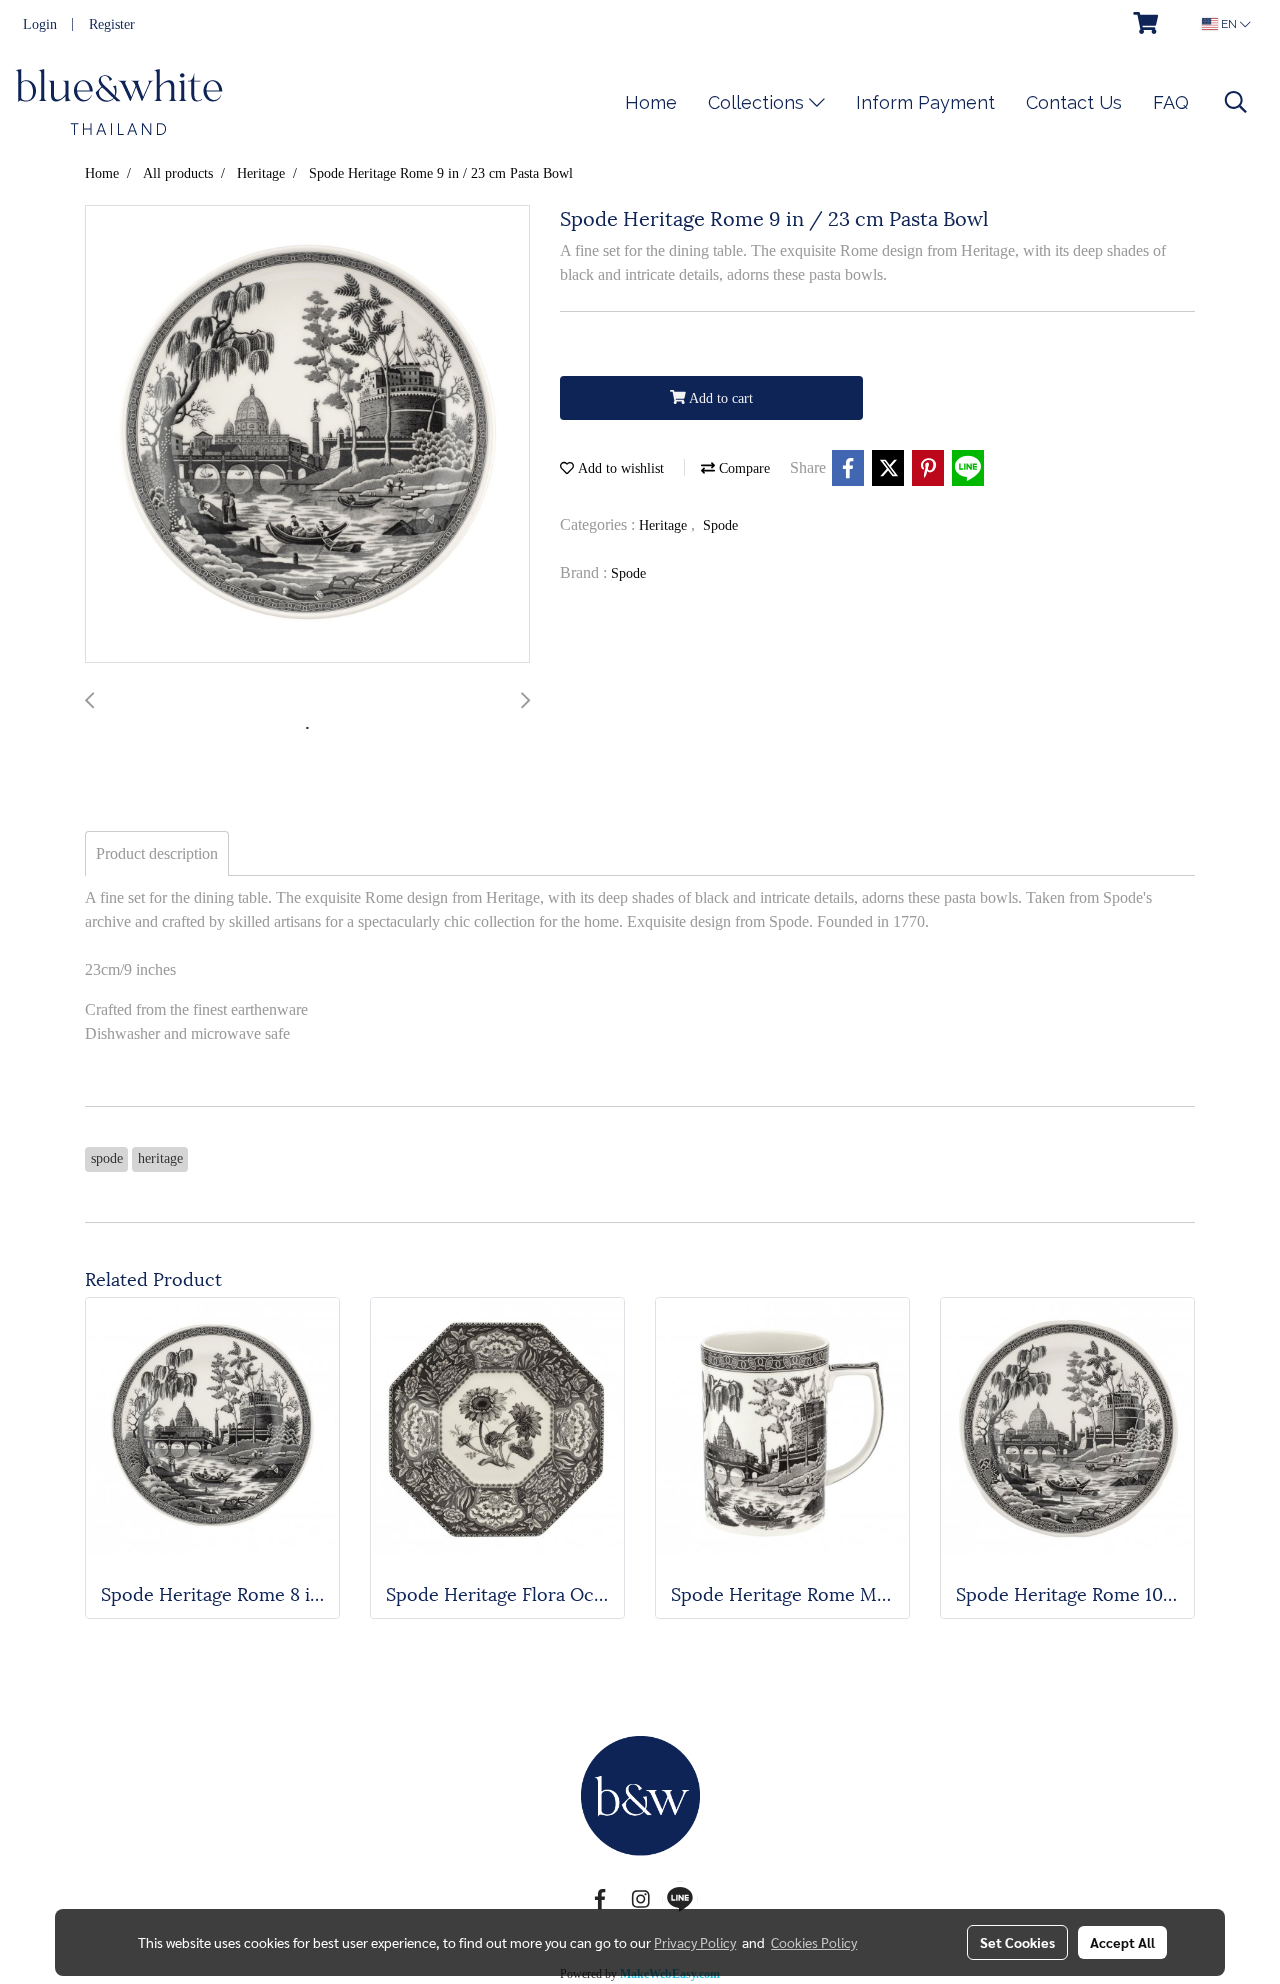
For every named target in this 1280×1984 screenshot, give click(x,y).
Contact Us (1074, 102)
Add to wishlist (619, 468)
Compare (742, 468)
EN (1229, 24)
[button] (1236, 102)
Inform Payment (925, 102)
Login (40, 24)
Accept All (1122, 1942)
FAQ (1171, 102)
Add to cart (719, 398)
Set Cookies (1017, 1942)
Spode (720, 525)
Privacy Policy (695, 1942)
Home (651, 102)
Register (112, 24)
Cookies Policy (814, 1942)
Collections (758, 102)
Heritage (665, 525)
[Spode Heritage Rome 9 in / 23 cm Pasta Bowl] (307, 435)
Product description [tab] (157, 853)
